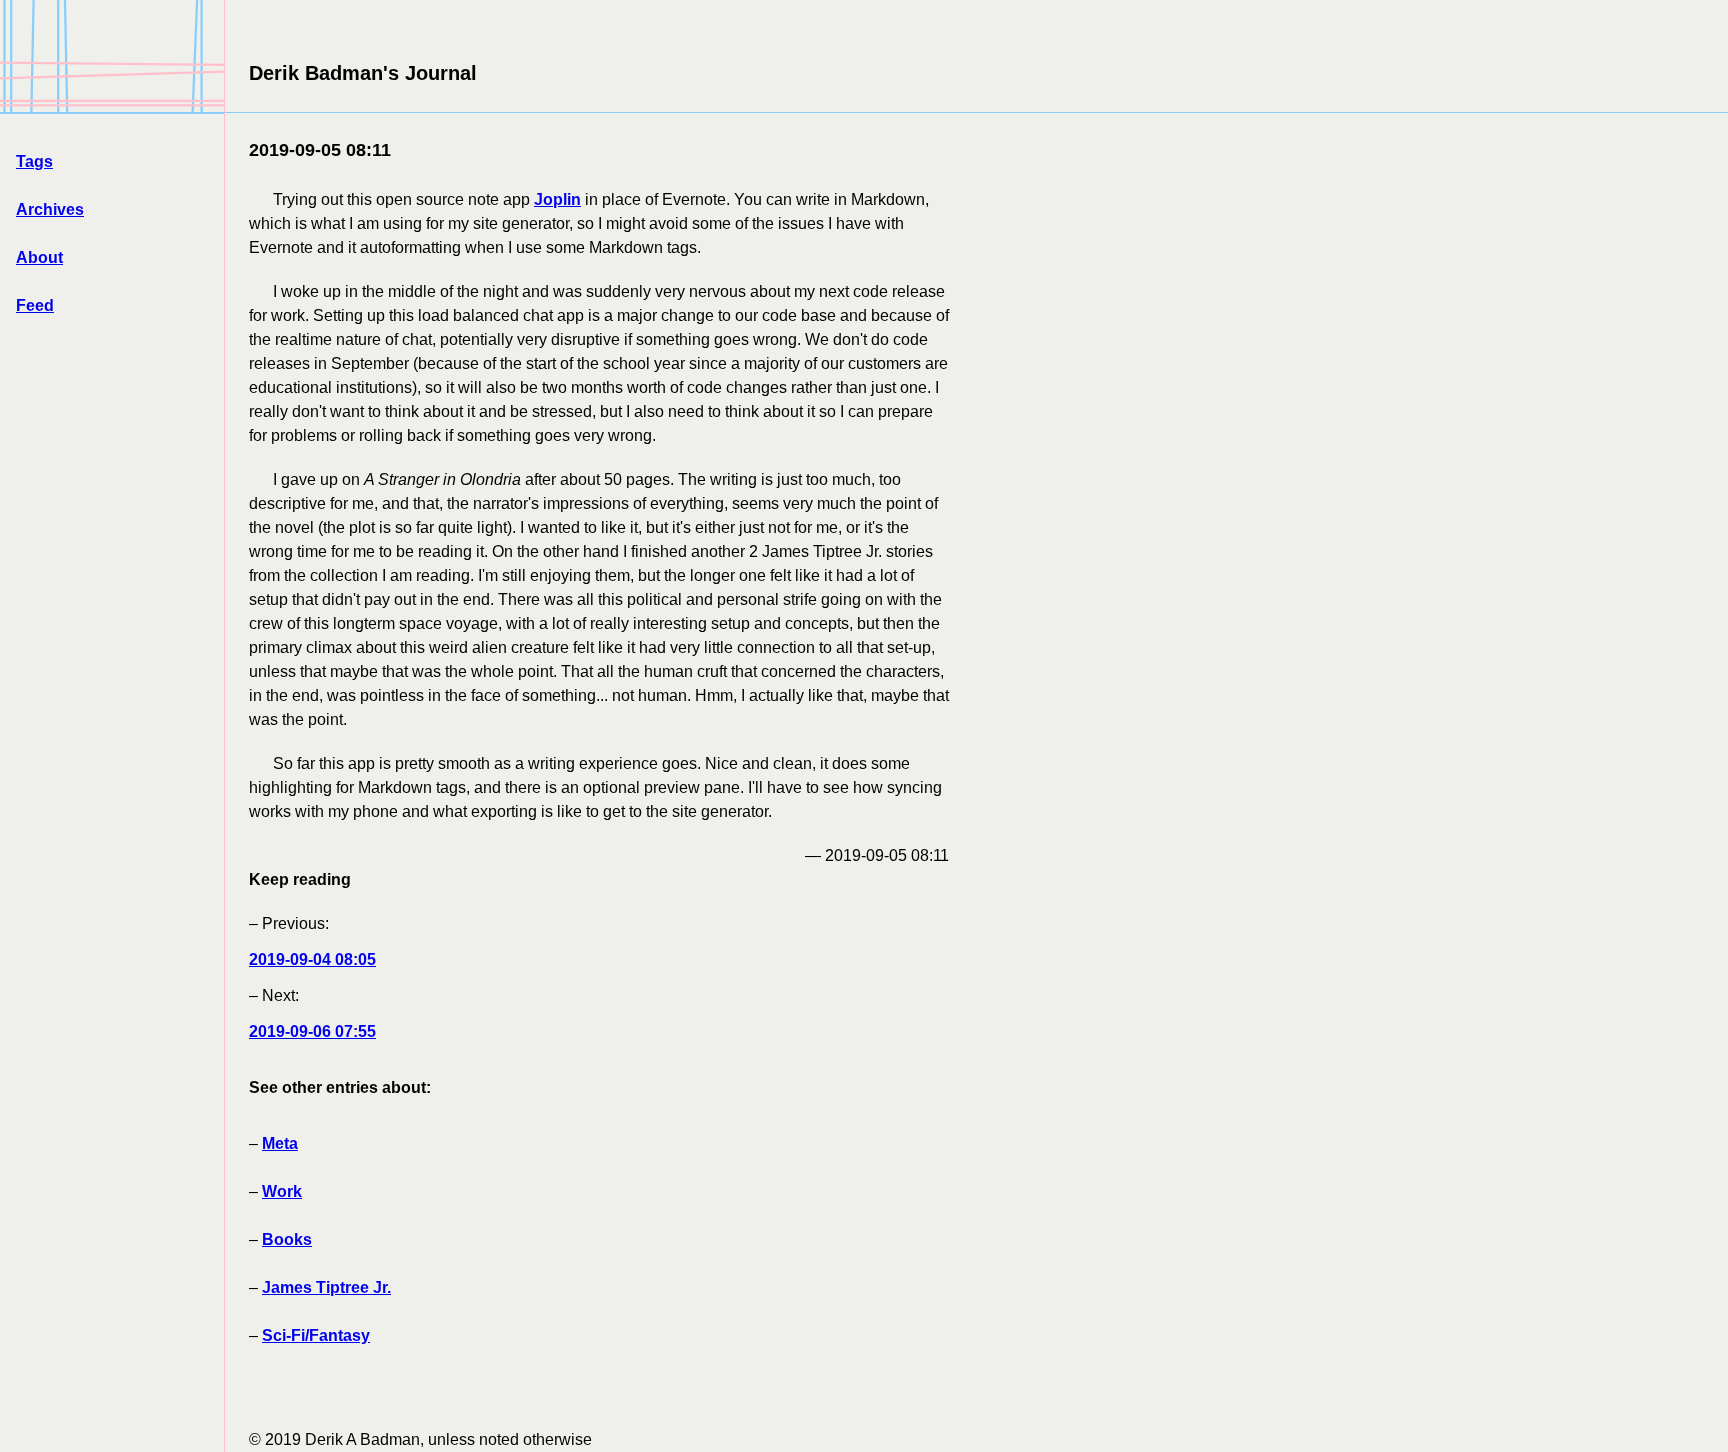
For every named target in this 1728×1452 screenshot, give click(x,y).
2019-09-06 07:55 (312, 1031)
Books (287, 1239)
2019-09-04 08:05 (312, 959)
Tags (34, 161)
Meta (280, 1143)
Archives (50, 209)
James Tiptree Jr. (326, 1287)
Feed (35, 305)
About (39, 257)
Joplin (557, 199)
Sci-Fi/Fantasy (316, 1335)
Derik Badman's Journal (363, 73)
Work (282, 1191)
